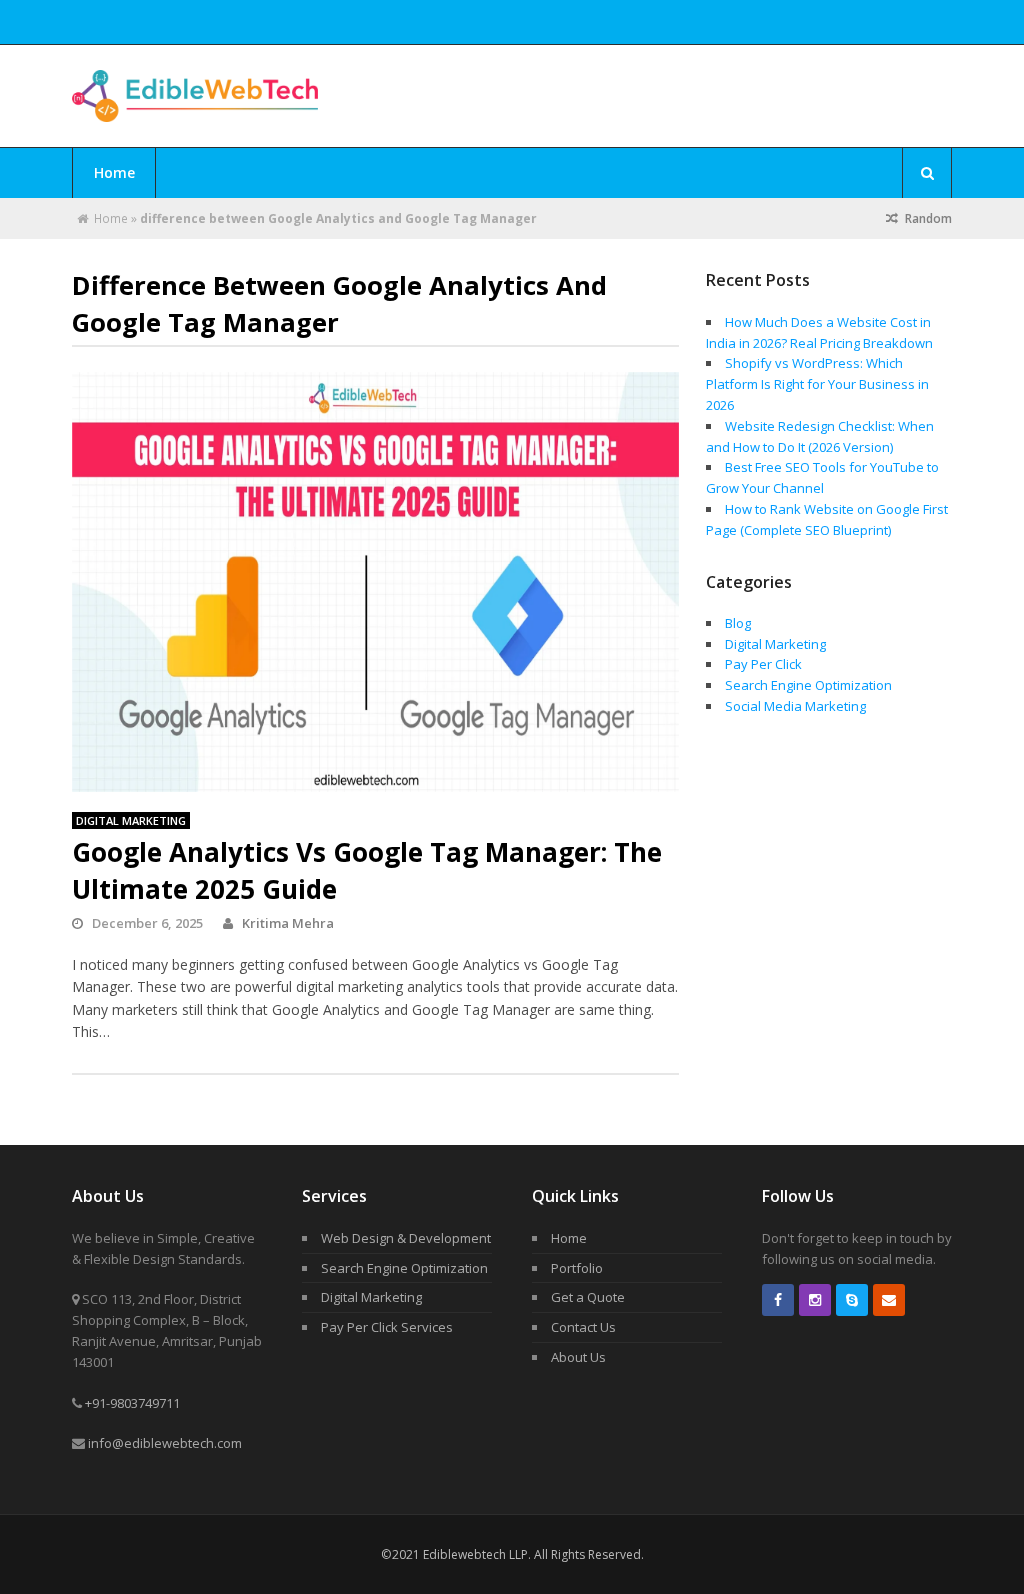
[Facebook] (778, 1300)
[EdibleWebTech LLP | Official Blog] (195, 110)
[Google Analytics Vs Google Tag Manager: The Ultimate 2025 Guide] (376, 582)
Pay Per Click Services (387, 1327)
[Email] (889, 1300)
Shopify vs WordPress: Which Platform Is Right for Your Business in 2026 (817, 384)
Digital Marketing (131, 820)
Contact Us (583, 1327)
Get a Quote (588, 1297)
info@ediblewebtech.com (165, 1443)
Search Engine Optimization (808, 685)
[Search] (927, 173)
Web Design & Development (406, 1238)
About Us (578, 1357)
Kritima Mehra (288, 923)
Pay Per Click (763, 664)
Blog (738, 623)
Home (114, 172)
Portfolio (577, 1268)
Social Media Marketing (795, 706)
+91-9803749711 (132, 1403)
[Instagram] (815, 1300)
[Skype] (852, 1300)
